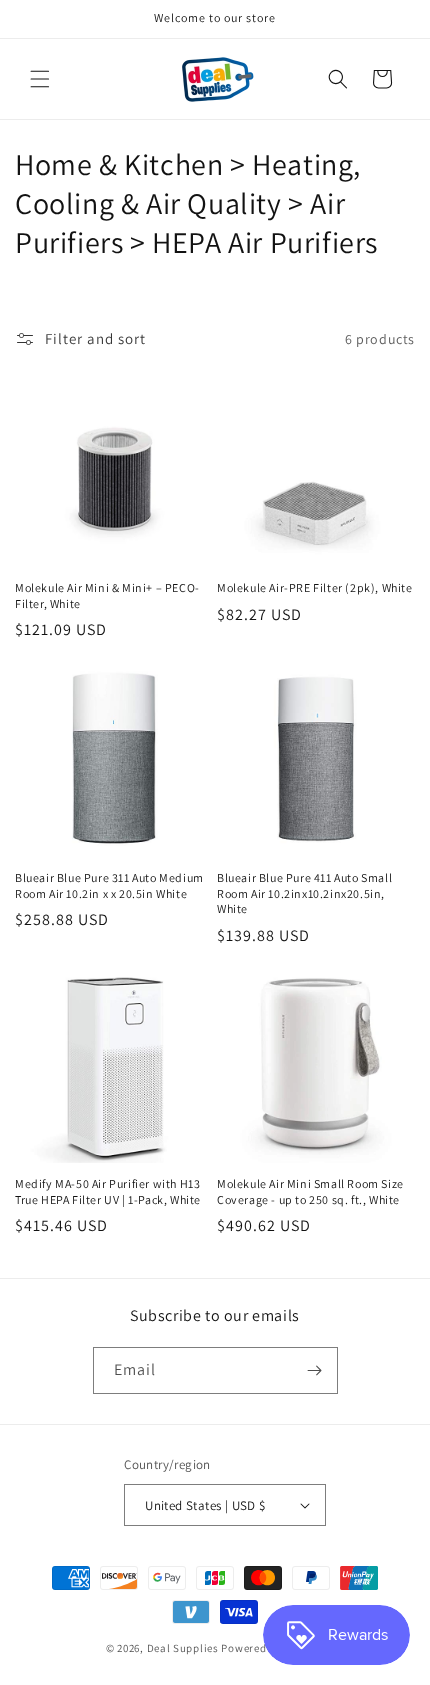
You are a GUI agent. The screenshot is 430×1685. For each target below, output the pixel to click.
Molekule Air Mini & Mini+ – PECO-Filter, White (107, 595)
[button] (40, 79)
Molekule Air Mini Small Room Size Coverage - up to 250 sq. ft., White (310, 1191)
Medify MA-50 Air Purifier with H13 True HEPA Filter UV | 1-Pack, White (108, 1191)
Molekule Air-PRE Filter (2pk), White (315, 587)
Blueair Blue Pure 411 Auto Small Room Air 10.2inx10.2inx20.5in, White (304, 893)
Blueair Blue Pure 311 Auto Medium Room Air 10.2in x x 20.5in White (109, 885)
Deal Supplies (183, 1648)
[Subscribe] (315, 1370)
